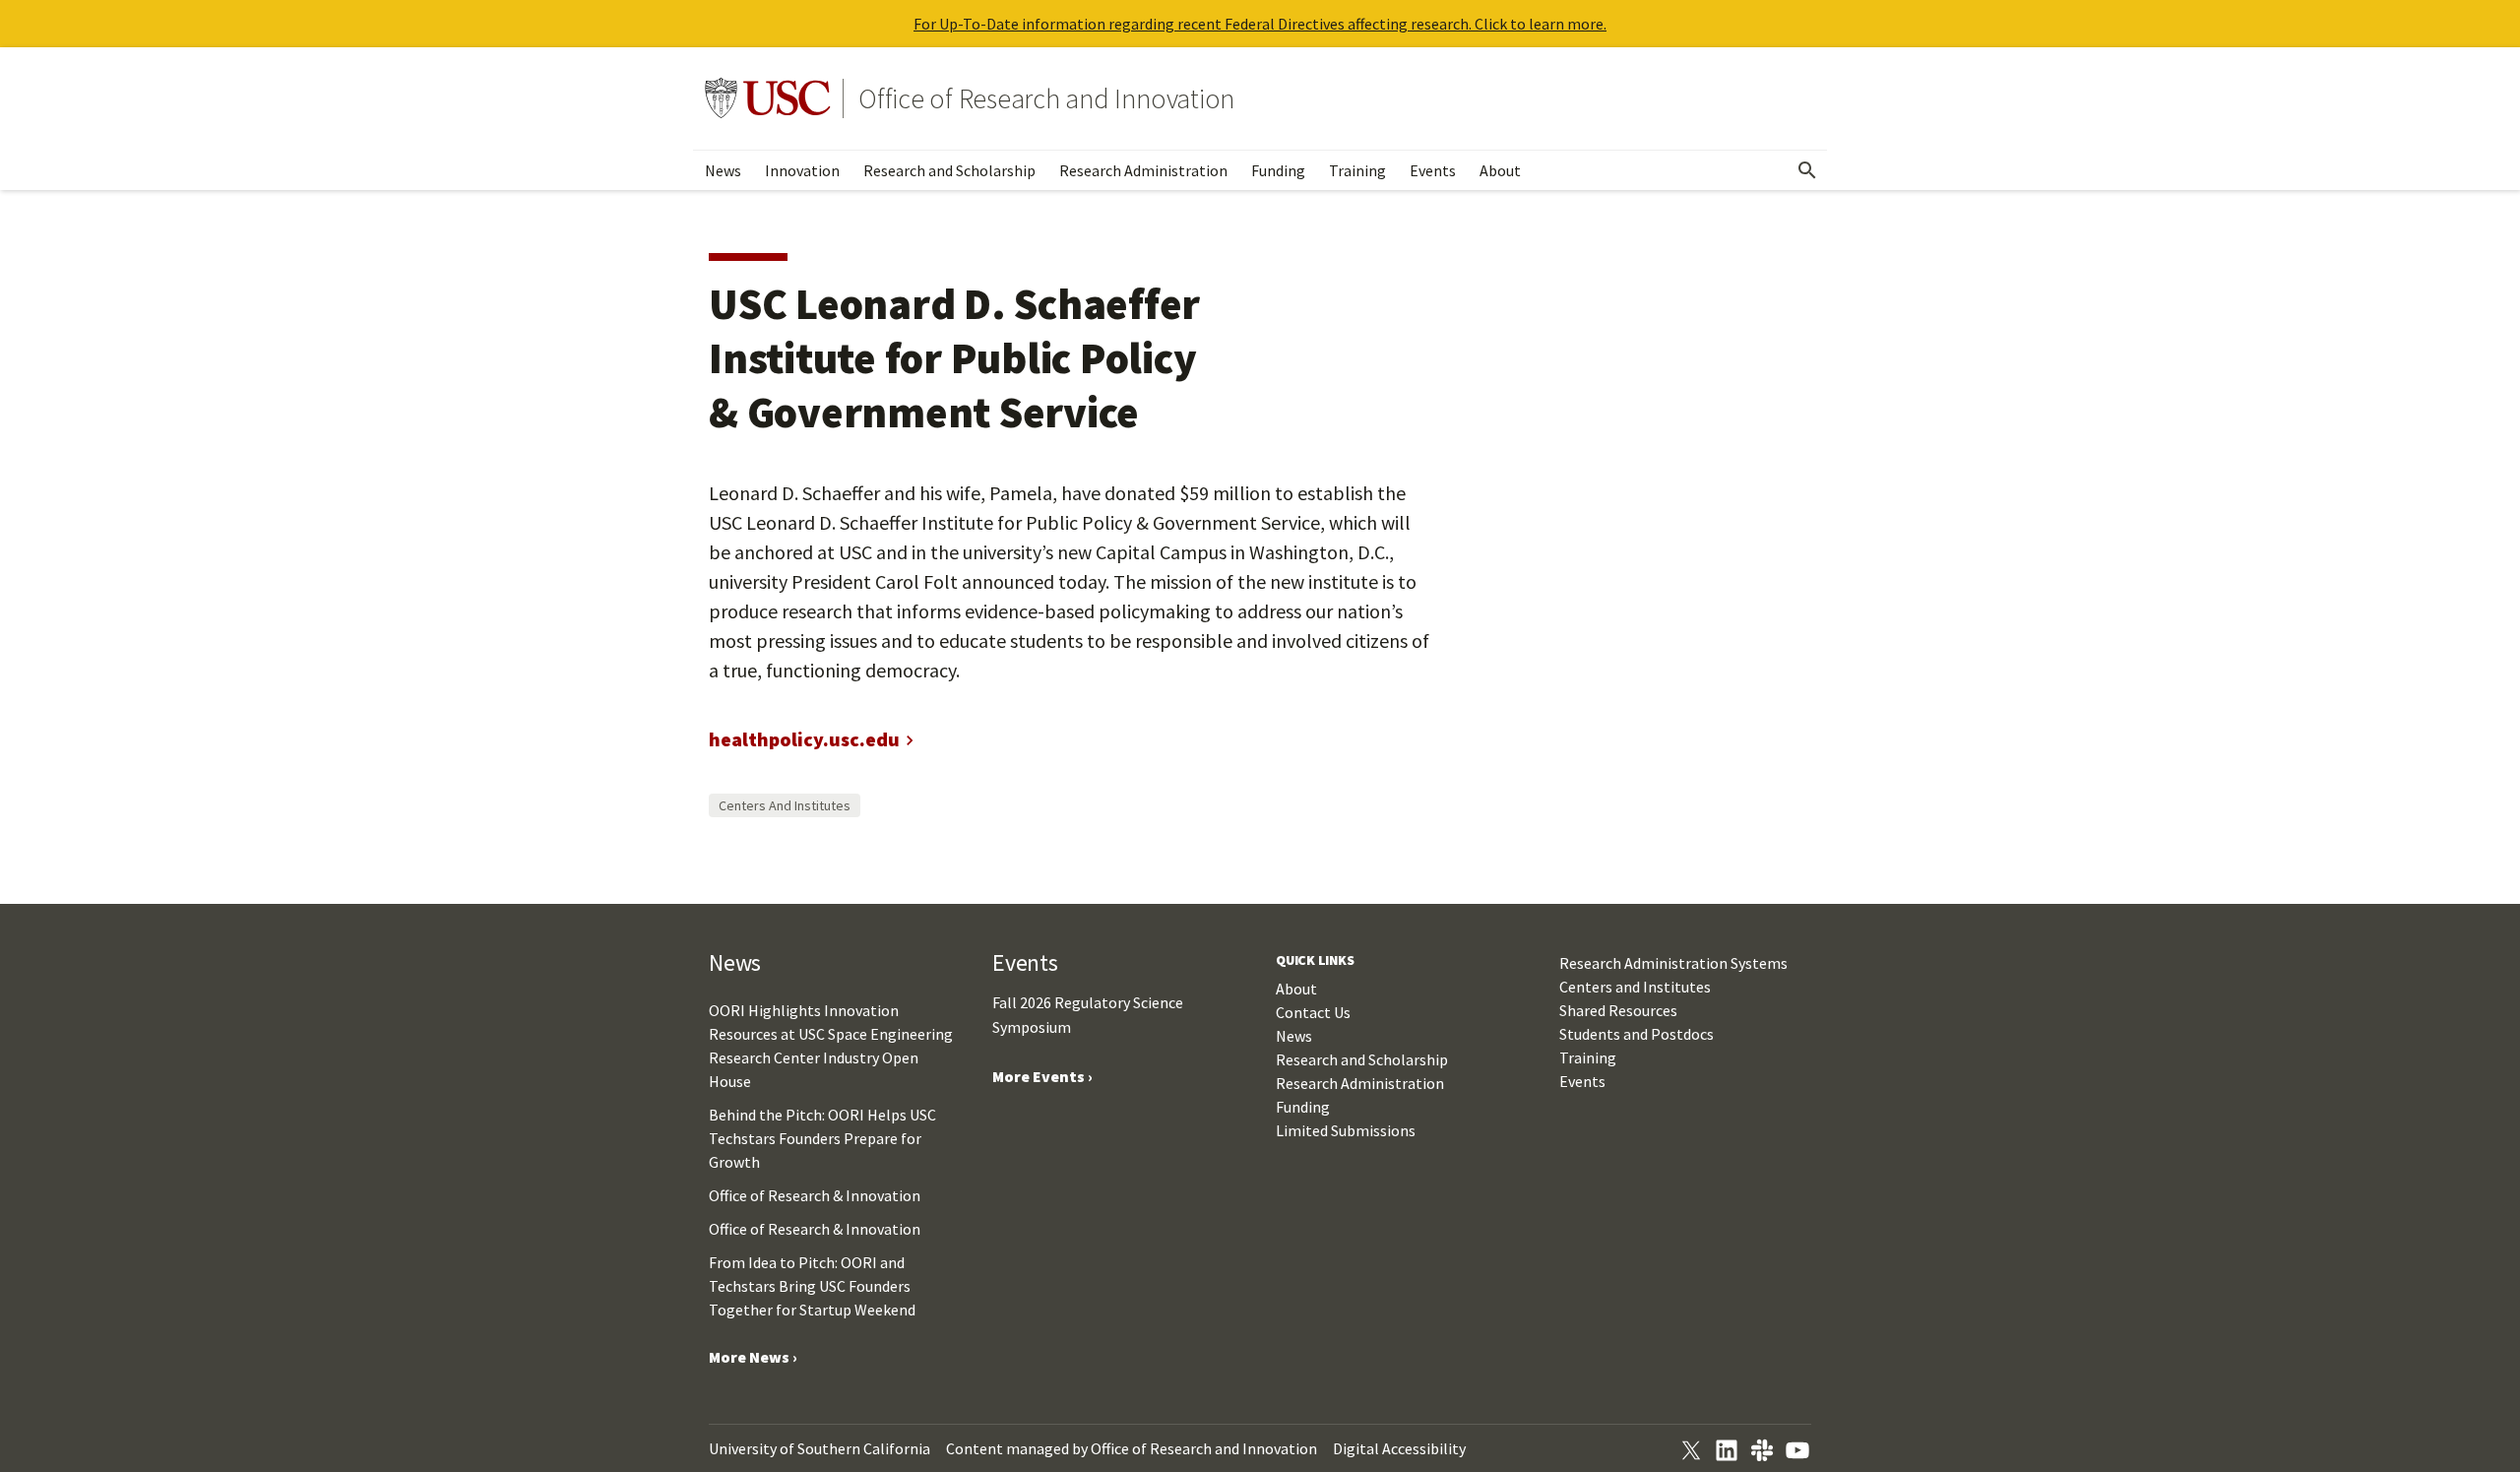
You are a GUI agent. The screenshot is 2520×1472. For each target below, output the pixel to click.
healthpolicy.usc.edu (804, 739)
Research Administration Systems (1673, 963)
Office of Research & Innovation (815, 1195)
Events (1433, 170)
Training (1357, 170)
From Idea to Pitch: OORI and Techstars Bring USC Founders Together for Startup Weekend (812, 1286)
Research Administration (1143, 170)
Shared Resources (1618, 1010)
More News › (753, 1357)
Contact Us (1313, 1012)
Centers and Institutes (785, 805)
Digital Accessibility (1399, 1448)
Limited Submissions (1346, 1130)
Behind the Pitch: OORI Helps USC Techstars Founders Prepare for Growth (822, 1138)
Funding (1278, 170)
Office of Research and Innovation (1046, 98)
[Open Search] (1807, 170)
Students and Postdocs (1637, 1034)
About (1500, 170)
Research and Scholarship (949, 170)
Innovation (802, 170)
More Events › (1042, 1076)
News (723, 170)
